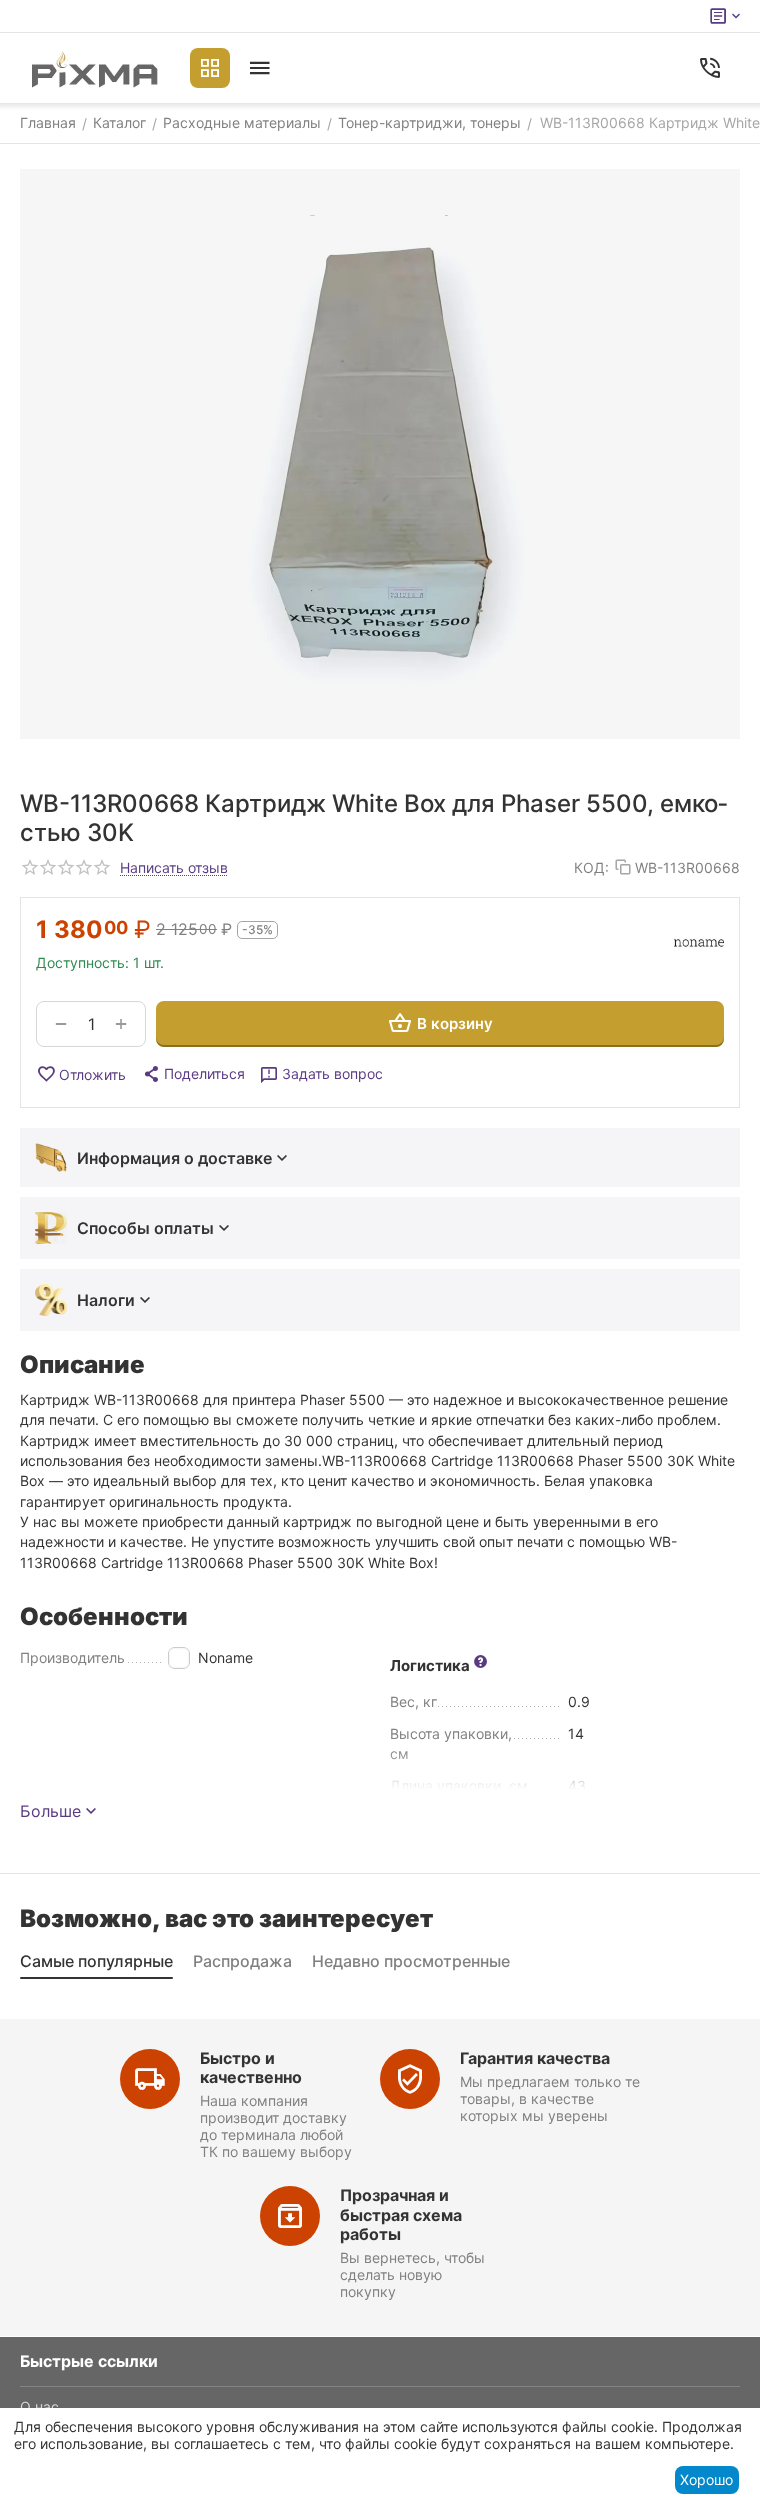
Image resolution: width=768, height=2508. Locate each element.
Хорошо (706, 2479)
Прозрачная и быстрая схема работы (401, 2214)
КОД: (591, 867)
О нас (39, 2406)
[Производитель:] (699, 943)
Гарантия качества (535, 2058)
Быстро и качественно (251, 2067)
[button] (193, 1074)
